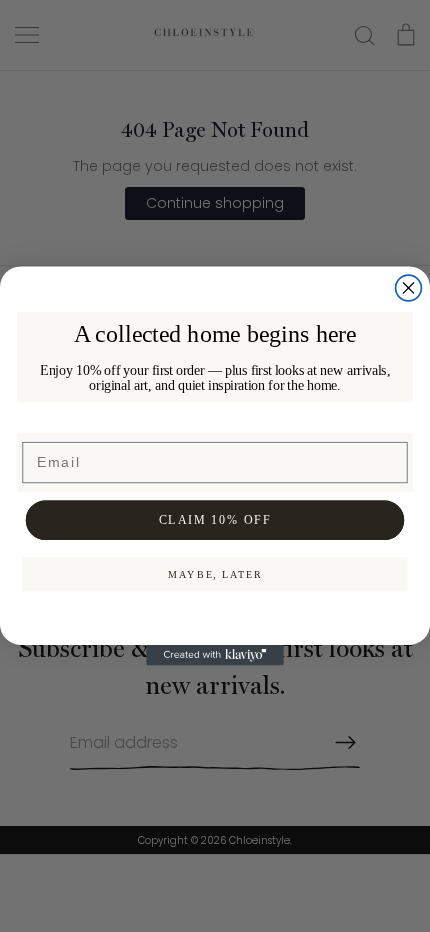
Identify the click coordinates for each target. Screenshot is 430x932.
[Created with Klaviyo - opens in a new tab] (215, 655)
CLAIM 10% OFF (215, 519)
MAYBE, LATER (215, 574)
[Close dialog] (409, 288)
